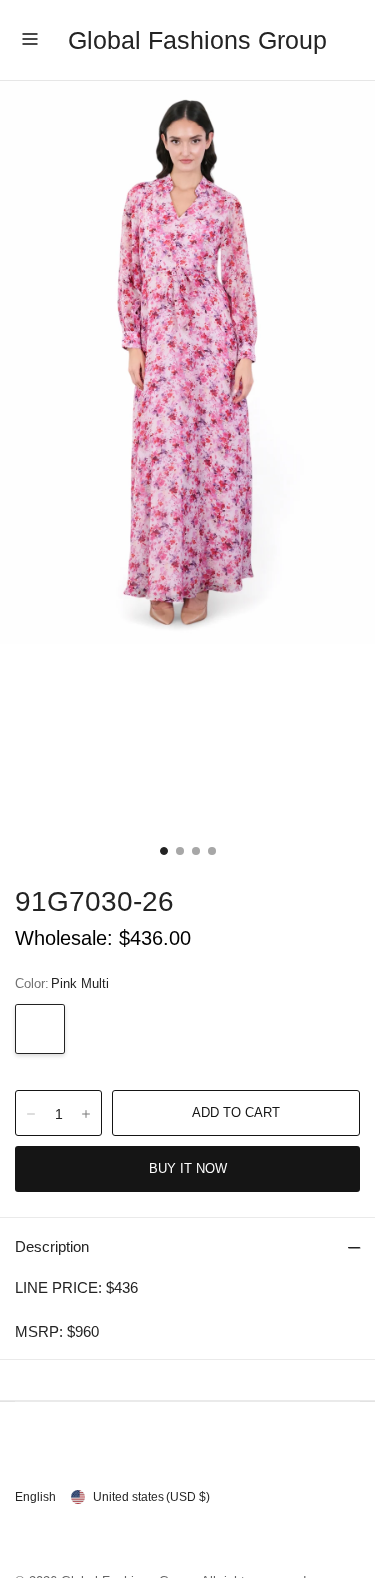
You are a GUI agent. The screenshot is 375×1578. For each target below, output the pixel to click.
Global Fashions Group (197, 40)
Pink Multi (40, 1029)
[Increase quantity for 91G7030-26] (86, 1114)
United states (151, 1497)
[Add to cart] (236, 1113)
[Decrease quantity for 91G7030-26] (31, 1114)
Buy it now (188, 1168)
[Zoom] (187, 362)
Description (52, 1246)
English (35, 1497)
